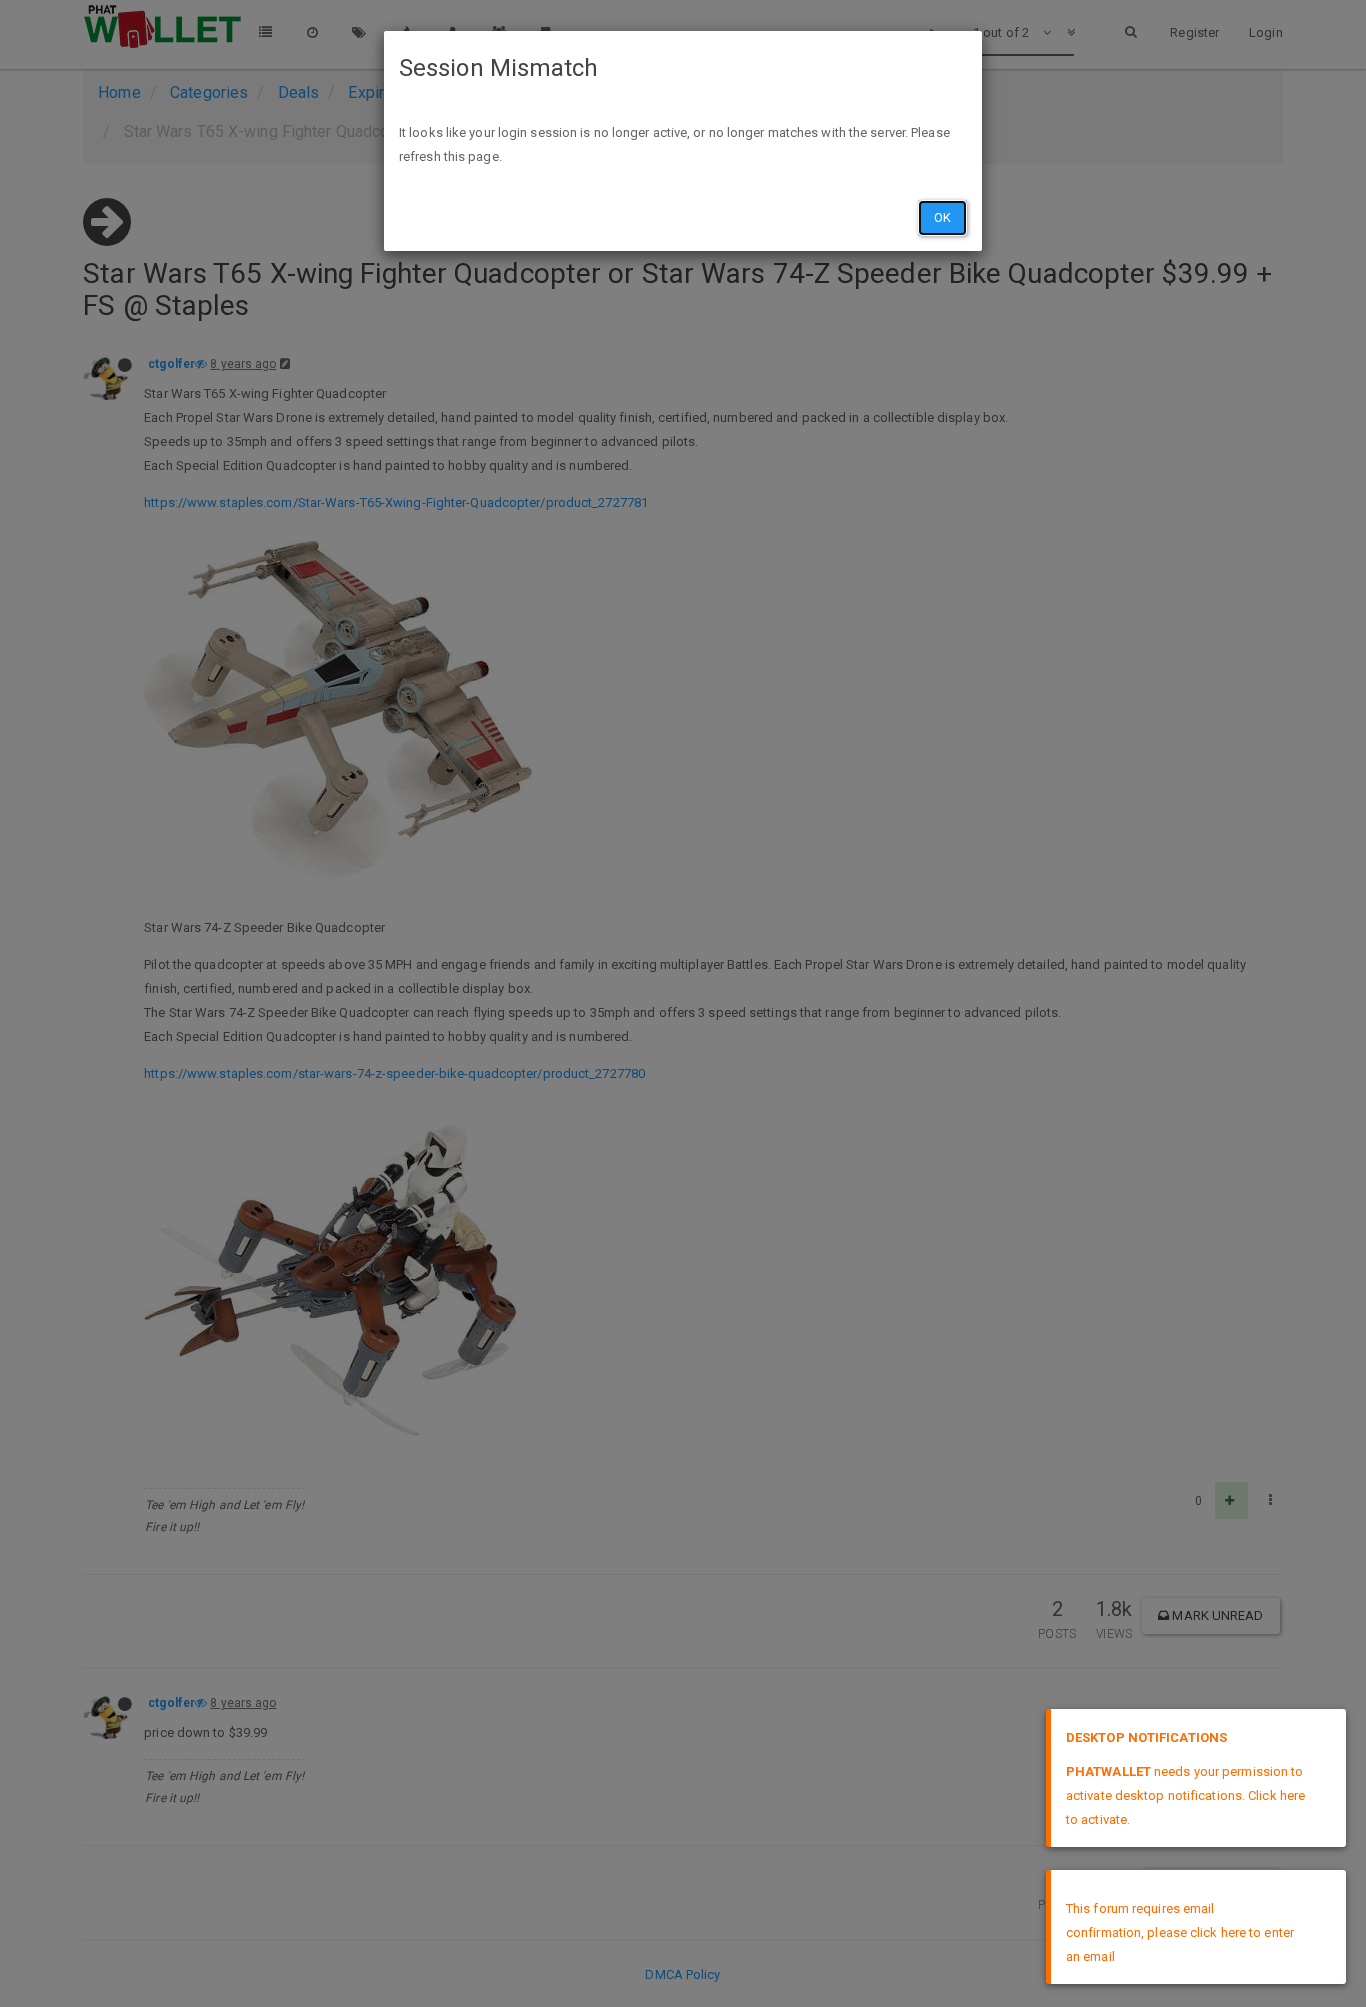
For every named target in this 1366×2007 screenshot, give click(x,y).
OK (942, 217)
